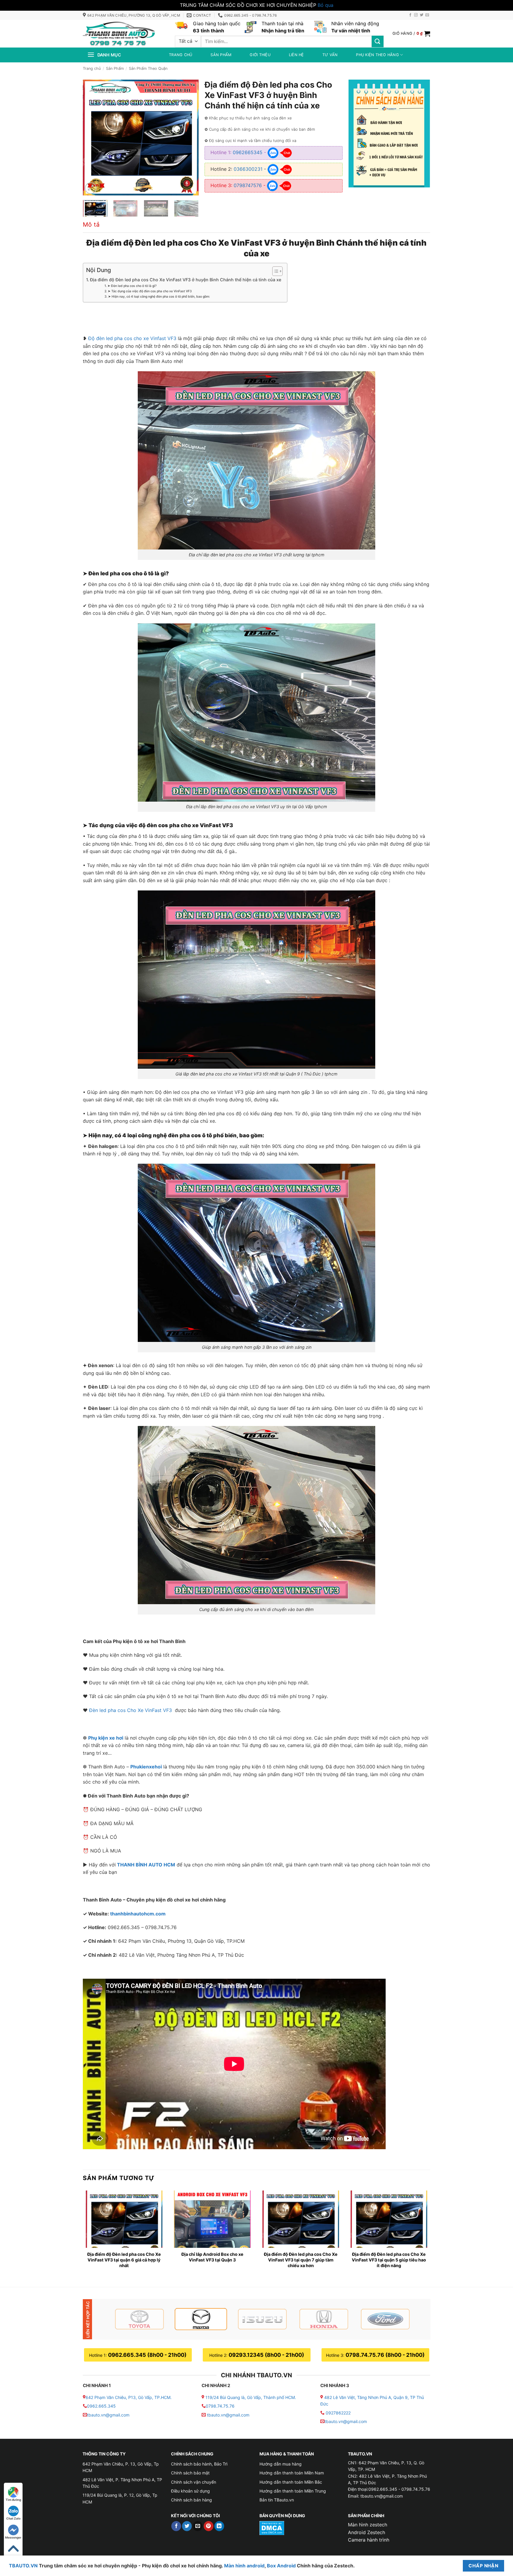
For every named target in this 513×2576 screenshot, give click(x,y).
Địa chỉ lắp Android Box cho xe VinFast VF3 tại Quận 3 (212, 2257)
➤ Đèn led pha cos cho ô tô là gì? (132, 286)
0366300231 (248, 169)
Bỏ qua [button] (326, 5)
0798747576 (248, 185)
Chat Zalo (13, 2518)
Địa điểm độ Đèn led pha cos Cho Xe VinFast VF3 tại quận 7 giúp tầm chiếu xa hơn (301, 2260)
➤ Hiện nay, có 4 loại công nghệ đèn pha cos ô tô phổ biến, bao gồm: (159, 297)
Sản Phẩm (115, 68)
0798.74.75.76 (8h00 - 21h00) (385, 2355)
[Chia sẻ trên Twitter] (187, 2526)
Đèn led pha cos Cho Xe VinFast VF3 (131, 1710)
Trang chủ (180, 55)
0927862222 (338, 2413)
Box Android (282, 2566)
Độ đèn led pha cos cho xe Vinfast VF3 (132, 338)
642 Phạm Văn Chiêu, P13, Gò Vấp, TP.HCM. (129, 2397)
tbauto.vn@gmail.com (108, 2415)
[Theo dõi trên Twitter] (422, 15)
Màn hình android (244, 2566)
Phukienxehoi (146, 1767)
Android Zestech (366, 2532)
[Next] (189, 138)
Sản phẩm (221, 55)
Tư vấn (330, 55)
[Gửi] (378, 41)
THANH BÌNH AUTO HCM (146, 1865)
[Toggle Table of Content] (274, 271)
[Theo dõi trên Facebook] (410, 15)
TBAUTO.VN (23, 2566)
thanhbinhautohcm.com (138, 1914)
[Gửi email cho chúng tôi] (427, 15)
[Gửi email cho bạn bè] (198, 2526)
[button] (411, 34)
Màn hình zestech (368, 2525)
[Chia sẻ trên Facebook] (176, 2526)
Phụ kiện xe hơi (106, 1738)
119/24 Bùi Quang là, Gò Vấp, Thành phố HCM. (251, 2397)
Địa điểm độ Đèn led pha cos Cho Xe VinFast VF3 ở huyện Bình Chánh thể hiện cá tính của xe (186, 280)
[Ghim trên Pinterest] (209, 2526)
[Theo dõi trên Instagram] (416, 15)
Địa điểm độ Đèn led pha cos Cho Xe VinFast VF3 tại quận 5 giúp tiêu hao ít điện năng (389, 2260)
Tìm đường (13, 2500)
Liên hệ (296, 55)
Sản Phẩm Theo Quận (148, 68)
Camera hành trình (369, 2540)
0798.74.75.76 (220, 2406)
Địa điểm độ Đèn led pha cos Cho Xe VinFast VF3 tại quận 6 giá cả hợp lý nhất (124, 2260)
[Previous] (93, 138)
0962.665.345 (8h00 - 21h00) (147, 2355)
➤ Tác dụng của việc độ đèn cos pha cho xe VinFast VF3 (150, 291)
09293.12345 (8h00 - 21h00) (266, 2355)
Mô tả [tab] (91, 225)
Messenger (13, 2537)
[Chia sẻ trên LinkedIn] (219, 2526)
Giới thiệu (260, 55)
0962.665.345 (101, 2406)
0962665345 (248, 152)
